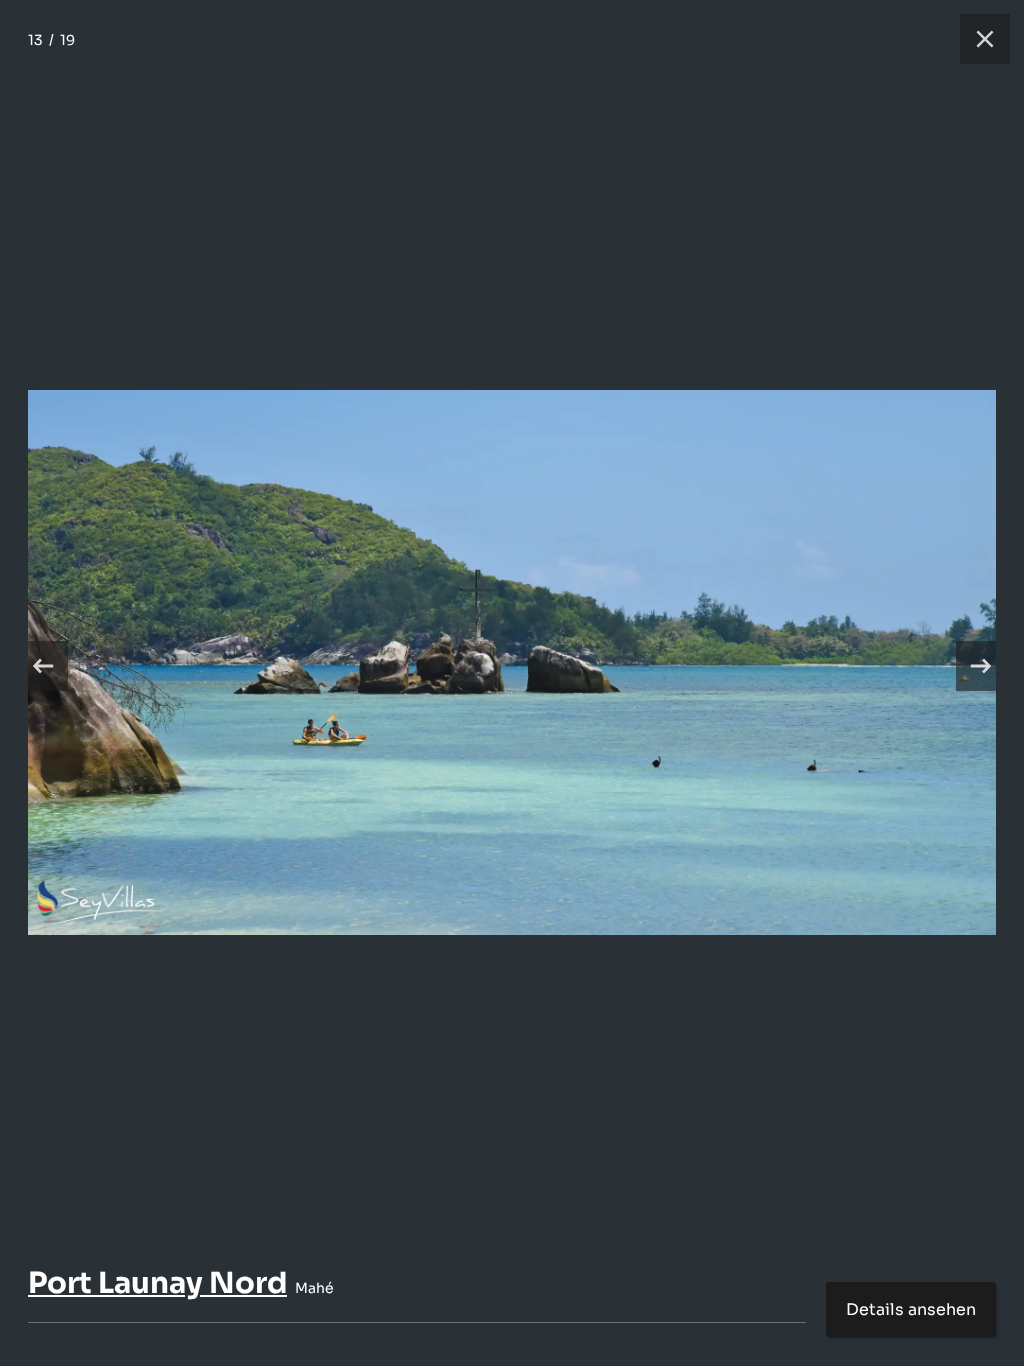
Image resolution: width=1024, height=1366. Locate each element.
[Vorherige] (43, 666)
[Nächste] (981, 666)
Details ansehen (911, 1309)
